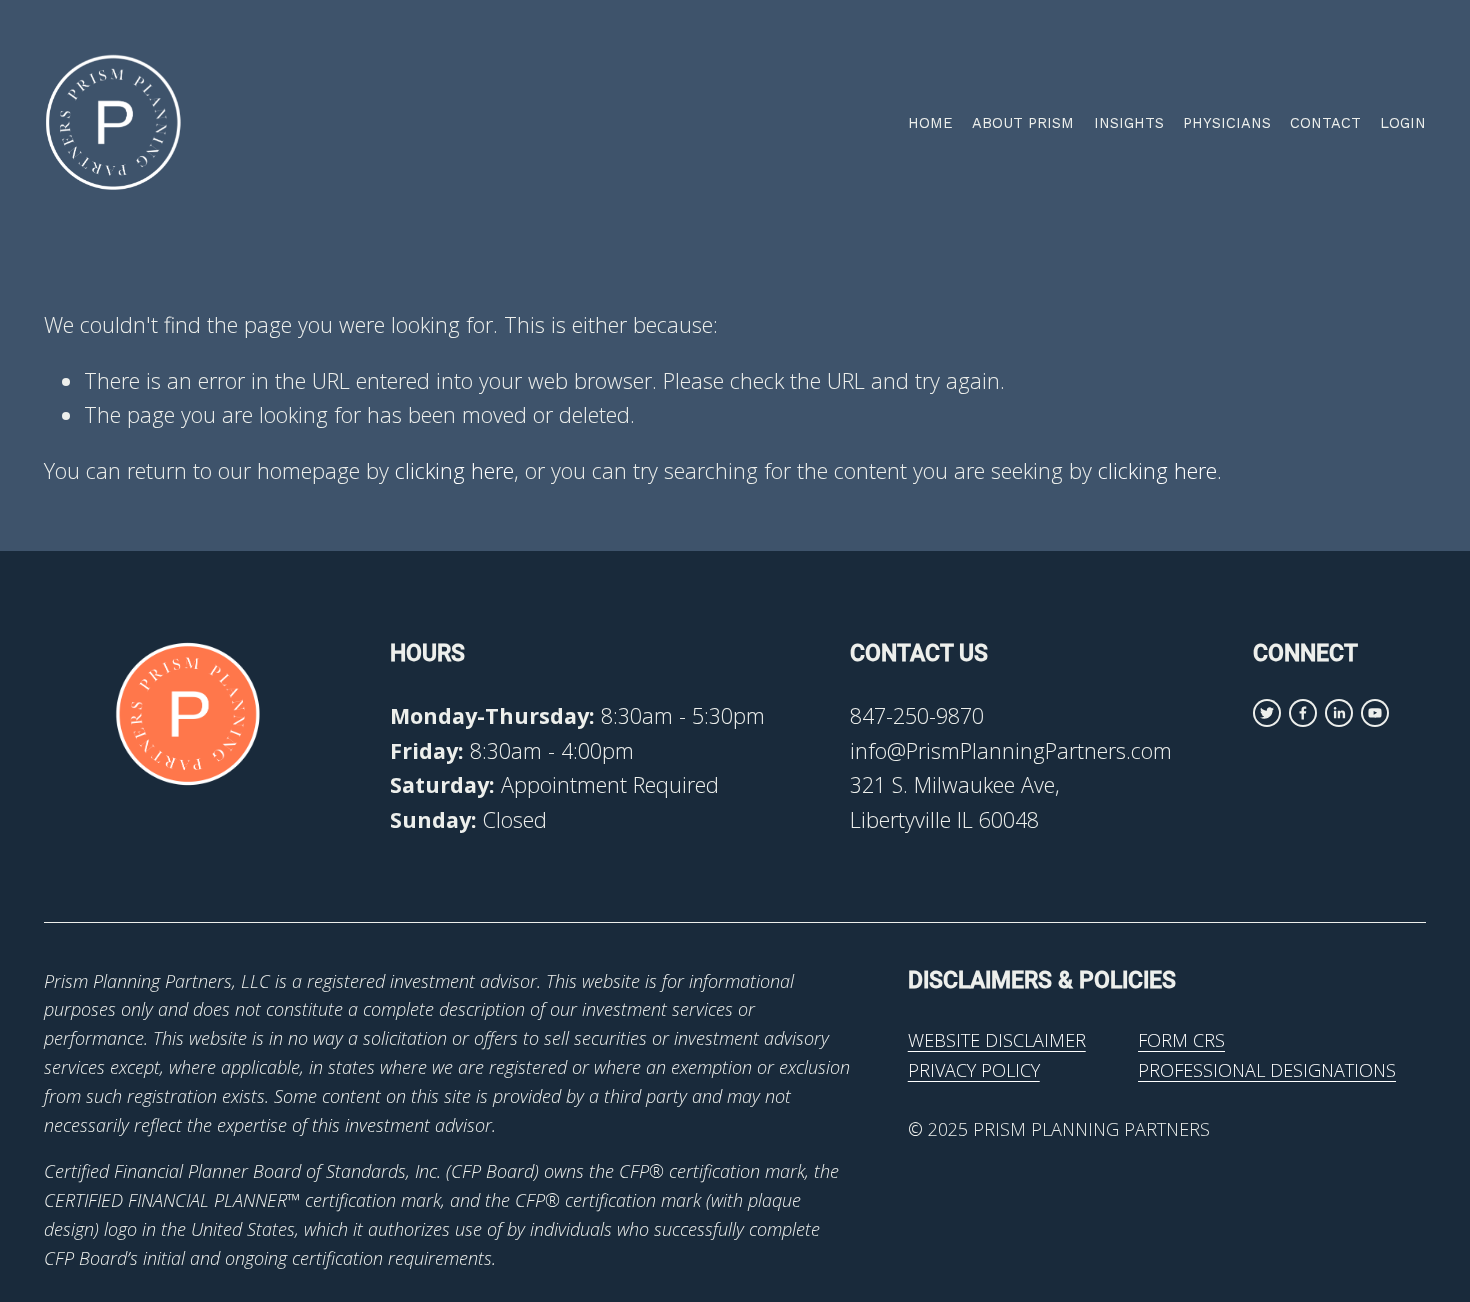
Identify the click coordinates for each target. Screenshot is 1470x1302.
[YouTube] (1375, 713)
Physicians (1227, 123)
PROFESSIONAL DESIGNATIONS (1267, 1070)
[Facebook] (1303, 713)
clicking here (454, 470)
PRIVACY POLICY (974, 1070)
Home (930, 123)
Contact (1325, 123)
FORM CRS (1181, 1040)
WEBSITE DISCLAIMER (997, 1040)
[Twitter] (1267, 713)
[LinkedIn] (1339, 713)
